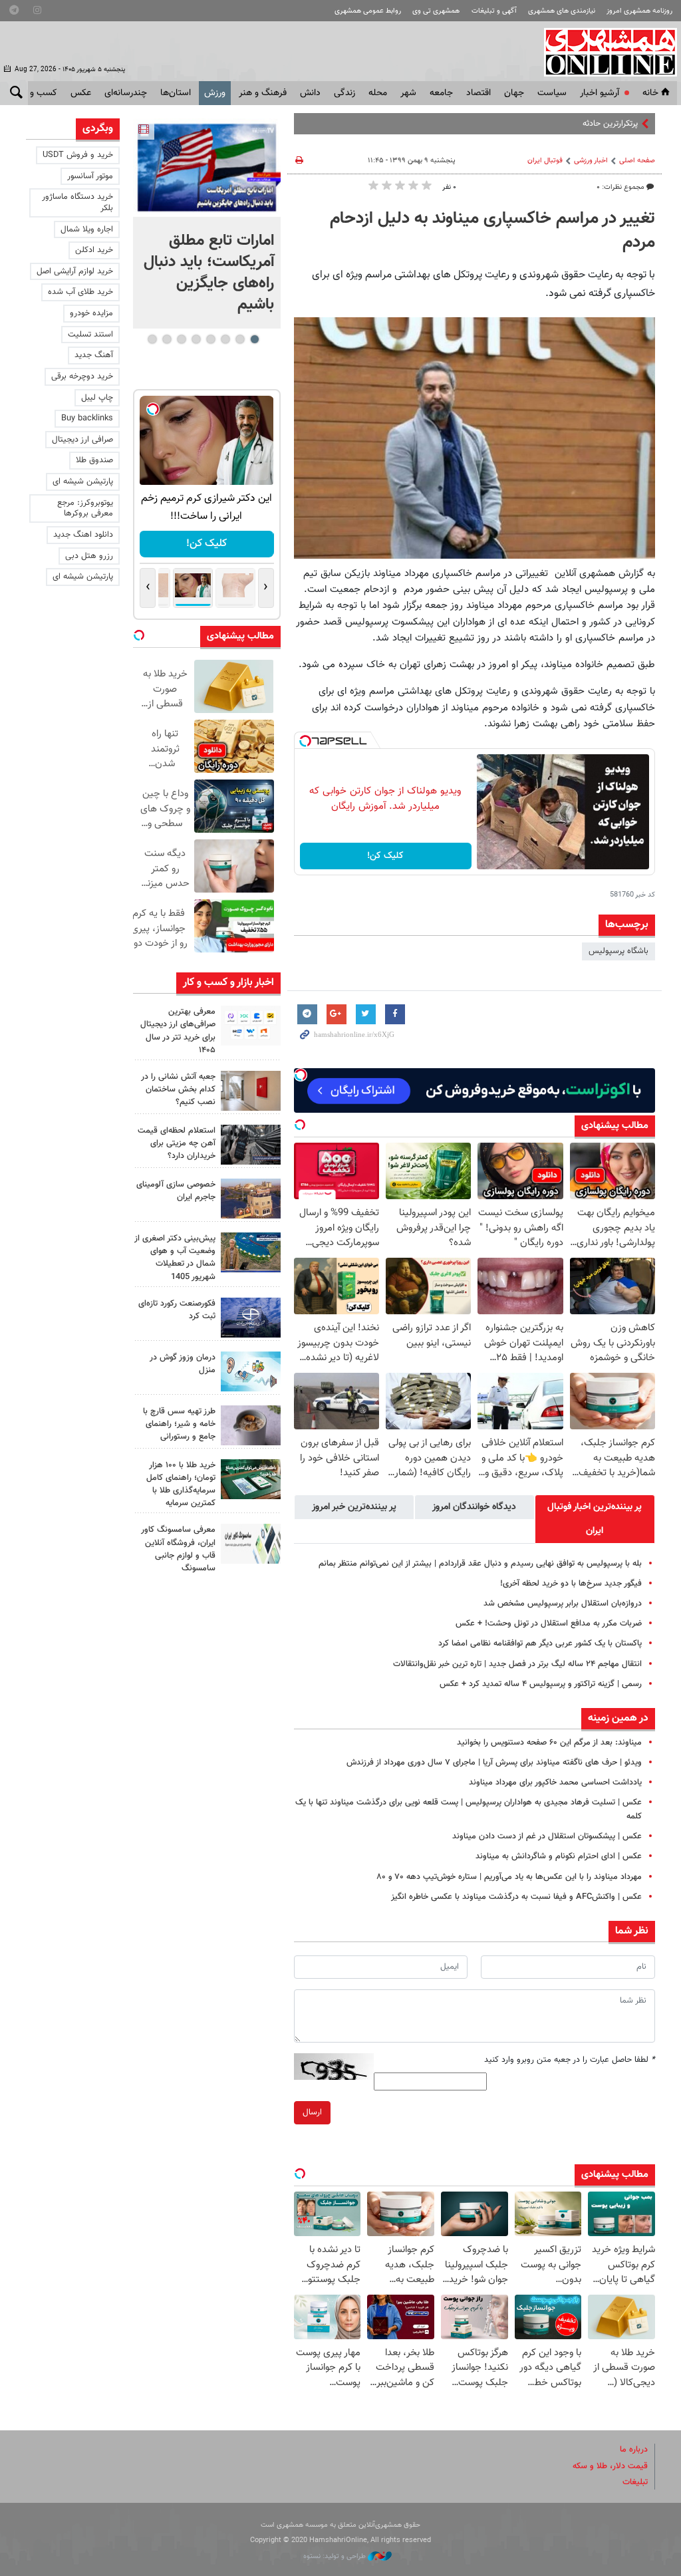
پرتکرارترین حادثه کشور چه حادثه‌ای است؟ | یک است (550, 124)
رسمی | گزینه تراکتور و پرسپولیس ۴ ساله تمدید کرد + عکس (541, 1684)
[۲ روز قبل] (251, 1425)
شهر (408, 93)
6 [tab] (181, 339)
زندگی (344, 93)
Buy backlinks (87, 418)
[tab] (595, 1519)
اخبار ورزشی (591, 161)
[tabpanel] (207, 223)
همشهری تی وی (436, 11)
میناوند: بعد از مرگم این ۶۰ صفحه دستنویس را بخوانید (549, 1743)
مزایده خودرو (91, 313)
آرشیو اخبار (600, 93)
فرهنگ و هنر (263, 93)
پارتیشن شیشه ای (83, 482)
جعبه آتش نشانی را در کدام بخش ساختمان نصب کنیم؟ (178, 1089)
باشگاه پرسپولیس (618, 951)
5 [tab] (196, 339)
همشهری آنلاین (604, 52)
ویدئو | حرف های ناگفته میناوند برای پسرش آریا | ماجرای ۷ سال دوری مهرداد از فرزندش (494, 1763)
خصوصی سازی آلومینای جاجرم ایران (176, 1191)
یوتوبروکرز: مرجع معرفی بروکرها (85, 508)
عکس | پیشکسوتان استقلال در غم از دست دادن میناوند (547, 1836)
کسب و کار (37, 93)
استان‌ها (176, 93)
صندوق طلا (94, 460)
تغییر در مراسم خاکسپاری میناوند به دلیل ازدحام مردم (492, 231)
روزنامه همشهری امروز (639, 11)
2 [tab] (240, 339)
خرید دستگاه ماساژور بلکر (77, 203)
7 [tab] (167, 339)
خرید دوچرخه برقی (82, 376)
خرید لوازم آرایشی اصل (75, 271)
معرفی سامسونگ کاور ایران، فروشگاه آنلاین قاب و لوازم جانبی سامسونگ (178, 1549)
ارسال (312, 2112)
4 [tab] (210, 339)
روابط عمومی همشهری (368, 11)
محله (378, 93)
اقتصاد (478, 93)
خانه (650, 93)
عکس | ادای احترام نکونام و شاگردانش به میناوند (559, 1856)
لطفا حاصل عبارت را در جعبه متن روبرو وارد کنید (570, 2060)
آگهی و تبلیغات (494, 11)
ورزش (215, 93)
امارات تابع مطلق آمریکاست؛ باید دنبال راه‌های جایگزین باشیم (209, 273)
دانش (310, 93)
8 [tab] (152, 339)
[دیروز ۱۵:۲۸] (251, 1145)
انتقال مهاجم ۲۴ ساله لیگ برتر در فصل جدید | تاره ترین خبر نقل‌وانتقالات (517, 1664)
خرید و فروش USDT (78, 155)
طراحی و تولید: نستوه (336, 2556)
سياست (552, 93)
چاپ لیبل (97, 398)
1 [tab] (254, 339)
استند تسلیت (90, 335)
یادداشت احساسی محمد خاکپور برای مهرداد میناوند (555, 1783)
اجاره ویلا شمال (87, 229)
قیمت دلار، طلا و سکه (610, 2466)
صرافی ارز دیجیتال (82, 440)
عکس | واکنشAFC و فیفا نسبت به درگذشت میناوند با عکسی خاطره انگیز (516, 1897)
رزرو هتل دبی (89, 556)
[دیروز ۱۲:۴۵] (251, 1318)
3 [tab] (225, 339)
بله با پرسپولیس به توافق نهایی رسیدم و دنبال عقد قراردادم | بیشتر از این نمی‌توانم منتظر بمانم (480, 1564)
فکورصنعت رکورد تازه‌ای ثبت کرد (177, 1310)
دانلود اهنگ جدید (83, 535)
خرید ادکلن (94, 250)
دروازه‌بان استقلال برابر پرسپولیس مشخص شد (563, 1604)
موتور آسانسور (90, 176)
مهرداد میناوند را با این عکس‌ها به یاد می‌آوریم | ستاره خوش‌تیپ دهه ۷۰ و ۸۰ (509, 1877)
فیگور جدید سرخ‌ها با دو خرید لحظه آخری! (571, 1584)
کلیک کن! (385, 856)
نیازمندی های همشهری (562, 11)
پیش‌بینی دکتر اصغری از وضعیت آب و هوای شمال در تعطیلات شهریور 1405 (175, 1258)
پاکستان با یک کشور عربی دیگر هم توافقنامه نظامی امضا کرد (540, 1644)
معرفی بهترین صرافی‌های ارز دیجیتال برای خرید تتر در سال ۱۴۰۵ (178, 1031)
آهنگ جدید (94, 355)
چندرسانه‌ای (126, 93)
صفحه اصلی (637, 161)
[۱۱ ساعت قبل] (207, 168)
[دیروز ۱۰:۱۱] (251, 1371)
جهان (514, 93)
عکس (81, 93)
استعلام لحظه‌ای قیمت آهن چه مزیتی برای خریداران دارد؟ (177, 1143)
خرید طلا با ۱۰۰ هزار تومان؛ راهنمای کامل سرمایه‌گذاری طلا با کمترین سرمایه (181, 1485)
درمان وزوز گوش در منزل (183, 1364)
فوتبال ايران (545, 161)
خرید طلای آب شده (80, 292)
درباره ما (634, 2450)
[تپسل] (305, 741)
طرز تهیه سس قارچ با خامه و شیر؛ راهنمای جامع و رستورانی (179, 1424)
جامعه (441, 93)
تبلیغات (635, 2482)
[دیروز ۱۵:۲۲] (251, 1252)
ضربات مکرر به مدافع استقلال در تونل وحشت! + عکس (549, 1624)
